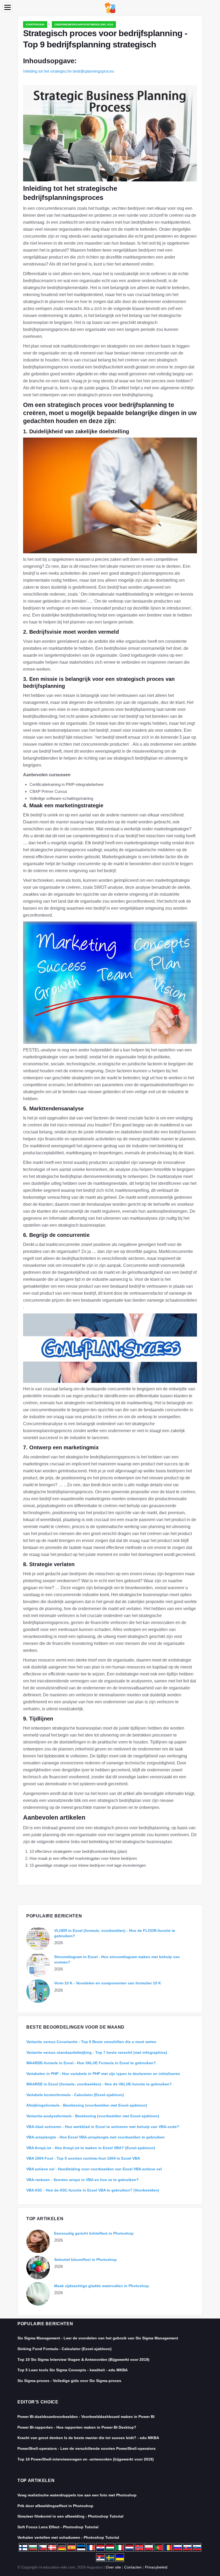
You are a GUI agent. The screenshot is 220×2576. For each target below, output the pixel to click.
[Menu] (8, 7)
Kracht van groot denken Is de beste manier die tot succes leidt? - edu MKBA (88, 2438)
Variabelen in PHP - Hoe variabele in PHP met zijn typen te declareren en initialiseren (103, 2074)
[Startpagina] (110, 7)
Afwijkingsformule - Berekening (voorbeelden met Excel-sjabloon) (87, 2105)
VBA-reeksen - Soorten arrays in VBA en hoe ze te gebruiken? (82, 2180)
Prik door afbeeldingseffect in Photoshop (55, 2506)
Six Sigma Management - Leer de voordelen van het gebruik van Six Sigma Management (98, 2338)
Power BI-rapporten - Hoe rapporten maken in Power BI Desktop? (77, 2427)
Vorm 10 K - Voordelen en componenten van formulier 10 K (108, 1983)
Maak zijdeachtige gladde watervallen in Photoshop (102, 2286)
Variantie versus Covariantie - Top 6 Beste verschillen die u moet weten (91, 2042)
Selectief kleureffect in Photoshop (85, 2260)
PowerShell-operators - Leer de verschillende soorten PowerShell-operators (87, 2448)
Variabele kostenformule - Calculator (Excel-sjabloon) (75, 2095)
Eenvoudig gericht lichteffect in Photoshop (94, 2233)
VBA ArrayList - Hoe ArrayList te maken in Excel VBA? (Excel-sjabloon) (91, 2148)
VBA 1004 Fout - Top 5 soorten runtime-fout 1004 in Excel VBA (83, 2158)
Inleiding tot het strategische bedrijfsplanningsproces (69, 71)
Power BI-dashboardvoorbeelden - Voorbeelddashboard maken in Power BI (86, 2417)
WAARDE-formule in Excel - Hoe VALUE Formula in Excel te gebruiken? (91, 2063)
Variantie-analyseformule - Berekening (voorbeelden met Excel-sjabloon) (93, 2116)
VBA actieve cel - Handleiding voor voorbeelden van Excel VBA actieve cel (94, 2169)
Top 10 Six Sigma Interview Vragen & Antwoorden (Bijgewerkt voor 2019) (83, 2360)
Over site (113, 2567)
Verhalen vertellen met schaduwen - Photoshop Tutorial (68, 2537)
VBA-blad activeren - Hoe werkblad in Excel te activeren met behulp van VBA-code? (103, 2127)
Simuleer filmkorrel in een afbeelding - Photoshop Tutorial (70, 2516)
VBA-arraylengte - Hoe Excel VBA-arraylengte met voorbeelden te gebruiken (96, 2137)
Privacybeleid (156, 2567)
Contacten (133, 2567)
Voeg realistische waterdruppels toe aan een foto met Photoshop (77, 2495)
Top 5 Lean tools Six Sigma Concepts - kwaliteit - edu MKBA (73, 2370)
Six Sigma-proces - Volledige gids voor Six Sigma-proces (69, 2381)
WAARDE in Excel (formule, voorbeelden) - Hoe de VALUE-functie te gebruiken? (99, 2084)
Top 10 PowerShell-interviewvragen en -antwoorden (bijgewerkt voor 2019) (86, 2459)
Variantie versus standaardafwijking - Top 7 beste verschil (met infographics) (97, 2052)
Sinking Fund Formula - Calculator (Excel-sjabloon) (65, 2349)
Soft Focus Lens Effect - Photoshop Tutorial (58, 2527)
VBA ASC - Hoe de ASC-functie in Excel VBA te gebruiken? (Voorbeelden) (93, 2190)
